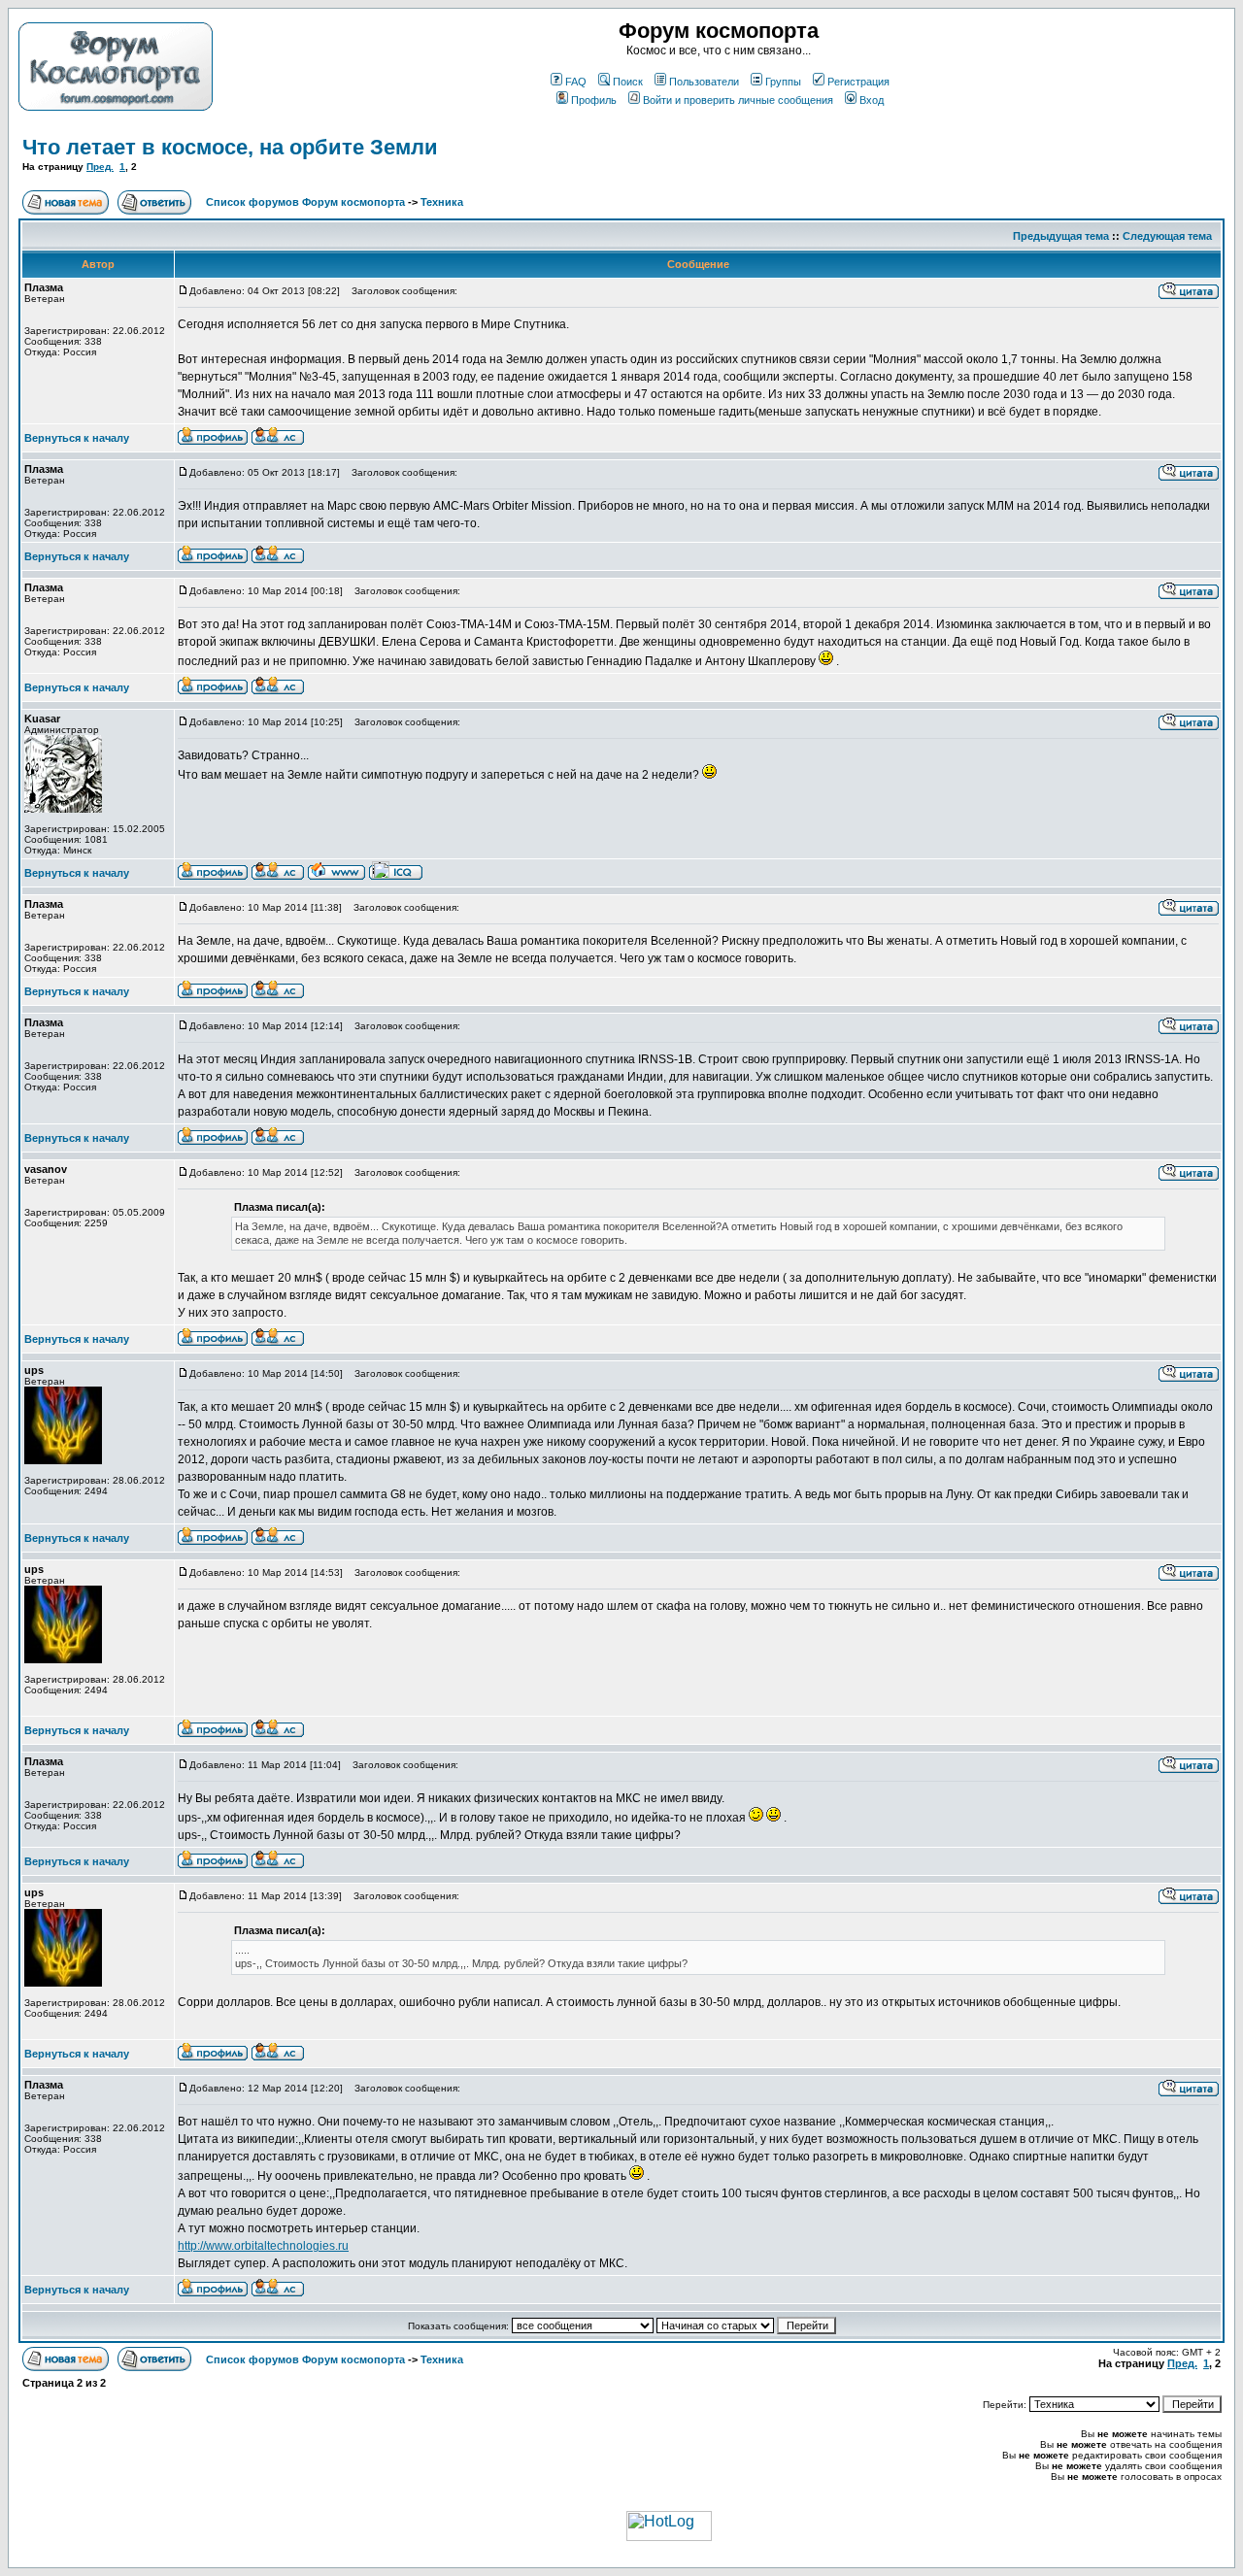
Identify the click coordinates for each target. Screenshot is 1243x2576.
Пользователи (704, 82)
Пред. (100, 167)
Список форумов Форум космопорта (305, 202)
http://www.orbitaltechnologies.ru (263, 2246)
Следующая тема (1167, 236)
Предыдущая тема (1061, 236)
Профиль (594, 100)
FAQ (576, 82)
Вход (872, 100)
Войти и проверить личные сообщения (738, 100)
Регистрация (858, 82)
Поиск (628, 82)
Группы (783, 82)
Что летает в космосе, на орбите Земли (230, 147)
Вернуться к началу (77, 438)
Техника (442, 202)
